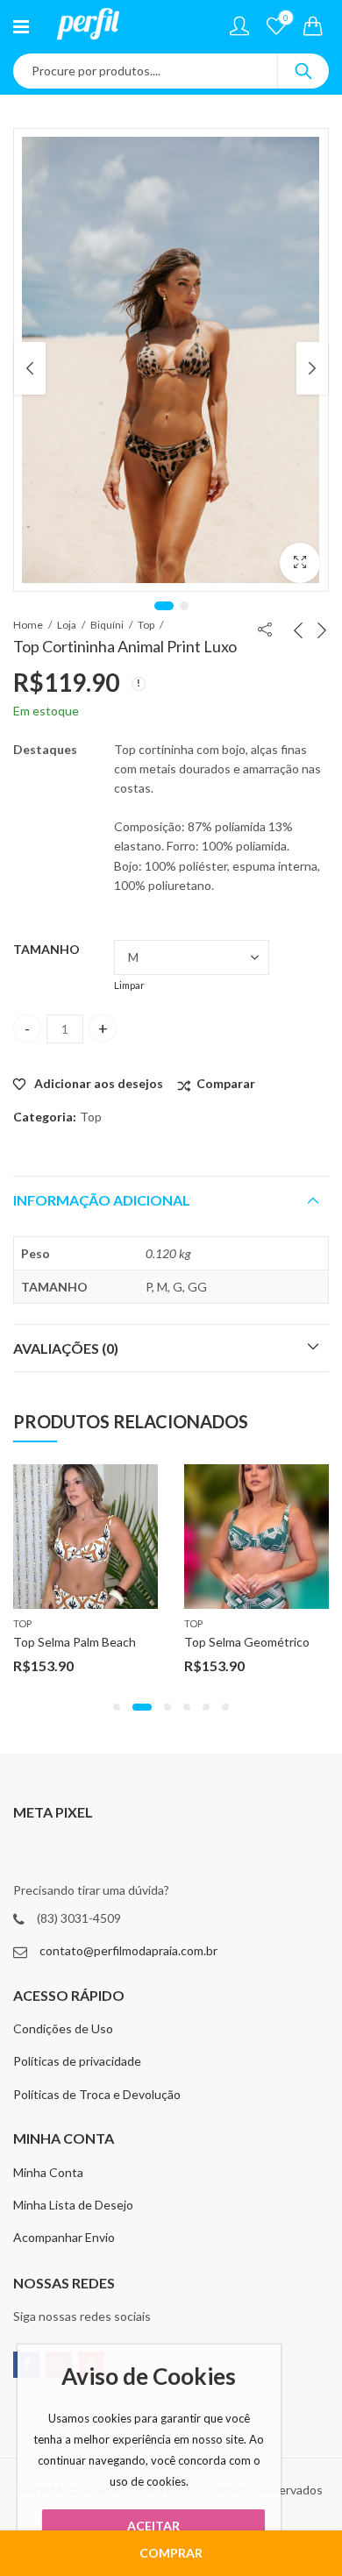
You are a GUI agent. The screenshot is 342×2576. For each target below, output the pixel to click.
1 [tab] (164, 606)
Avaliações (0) (66, 1348)
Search (303, 71)
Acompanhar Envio (64, 2237)
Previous (30, 368)
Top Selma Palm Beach (75, 1642)
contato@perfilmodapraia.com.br (128, 1950)
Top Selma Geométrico (247, 1642)
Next (312, 368)
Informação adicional (102, 1200)
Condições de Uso (63, 2028)
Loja (67, 625)
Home (28, 625)
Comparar (226, 1083)
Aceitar (153, 2526)
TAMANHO (46, 949)
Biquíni (107, 625)
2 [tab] (184, 606)
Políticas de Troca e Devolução (97, 2094)
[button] (117, 1707)
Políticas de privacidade (77, 2061)
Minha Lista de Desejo (73, 2205)
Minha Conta (48, 2172)
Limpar (129, 985)
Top (146, 625)
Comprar (171, 2553)
